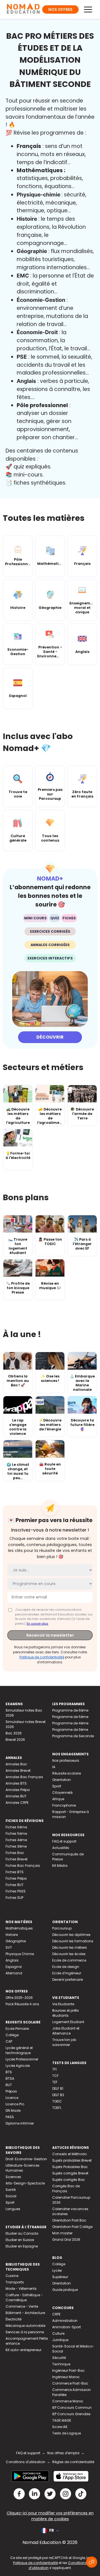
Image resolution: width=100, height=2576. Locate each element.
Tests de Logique (67, 2433)
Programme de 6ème (70, 1710)
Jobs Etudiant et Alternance (66, 2031)
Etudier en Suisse (20, 2240)
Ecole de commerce (69, 1960)
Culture (58, 2333)
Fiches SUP (14, 1898)
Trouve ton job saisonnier (64, 2042)
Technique (61, 2364)
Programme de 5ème (70, 1717)
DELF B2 (58, 2095)
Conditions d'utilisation (26, 2462)
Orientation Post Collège (72, 2227)
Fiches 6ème (16, 1827)
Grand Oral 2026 (66, 2240)
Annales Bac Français (24, 1777)
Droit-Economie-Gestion (26, 2159)
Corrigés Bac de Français (66, 2189)
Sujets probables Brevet (72, 2160)
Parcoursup (62, 1928)
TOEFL (57, 2108)
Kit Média (60, 1866)
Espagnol (14, 1967)
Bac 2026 (14, 1733)
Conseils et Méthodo (69, 2154)
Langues (13, 2209)
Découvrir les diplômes (71, 1935)
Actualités (61, 1848)
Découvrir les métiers (70, 1947)
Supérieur (60, 2277)
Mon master (62, 2233)
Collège (12, 2035)
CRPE (56, 2314)
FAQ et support (64, 1841)
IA (54, 1767)
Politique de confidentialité (42, 1657)
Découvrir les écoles (69, 1954)
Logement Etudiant (68, 2022)
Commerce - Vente (22, 2306)
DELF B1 (58, 2088)
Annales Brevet (18, 1771)
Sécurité (59, 2358)
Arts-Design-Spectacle (25, 2183)
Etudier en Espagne (22, 2246)
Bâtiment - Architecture (25, 2313)
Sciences (13, 2177)
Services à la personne (25, 2332)
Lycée (57, 2270)
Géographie (16, 1941)
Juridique (60, 2340)
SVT (9, 1947)
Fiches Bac (15, 1853)
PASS (10, 2117)
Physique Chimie (20, 1954)
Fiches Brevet (17, 1859)
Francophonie (64, 1805)
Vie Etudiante (63, 2004)
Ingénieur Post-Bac (68, 2370)
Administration (65, 2321)
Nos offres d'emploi (63, 2453)
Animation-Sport (67, 2327)
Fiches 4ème (16, 1840)
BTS (9, 2072)
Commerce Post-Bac (70, 2383)
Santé (11, 2190)
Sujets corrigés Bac (69, 2180)
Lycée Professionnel (22, 2059)
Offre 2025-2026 (19, 1998)
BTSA (10, 2078)
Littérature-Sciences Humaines (22, 2168)
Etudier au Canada (22, 2233)
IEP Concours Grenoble (71, 2414)
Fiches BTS (15, 1872)
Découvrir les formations (73, 1941)
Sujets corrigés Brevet (70, 2173)
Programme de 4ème (70, 1723)
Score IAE (60, 2427)
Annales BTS (16, 1783)
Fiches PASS (16, 1891)
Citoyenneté (62, 1793)
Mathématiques (19, 1928)
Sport (57, 1786)
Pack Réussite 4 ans (22, 2004)
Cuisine (12, 2276)
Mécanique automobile (25, 2326)
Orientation (62, 1780)
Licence (12, 2098)
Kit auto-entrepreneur (23, 2350)
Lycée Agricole (18, 2066)
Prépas (11, 2091)
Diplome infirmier (20, 2123)
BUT (9, 2085)
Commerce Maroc (68, 2401)
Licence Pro (15, 2104)
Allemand (14, 1973)
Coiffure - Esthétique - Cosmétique (24, 2297)
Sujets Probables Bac (70, 2167)
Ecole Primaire (17, 2029)
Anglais (12, 1960)
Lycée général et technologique (19, 2050)
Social (11, 2196)
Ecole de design (66, 1967)
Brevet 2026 (15, 1740)
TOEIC (57, 2101)
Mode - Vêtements (21, 2289)
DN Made (13, 2110)
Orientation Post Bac (69, 2220)
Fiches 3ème (16, 1846)
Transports (15, 2282)
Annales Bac (16, 1764)
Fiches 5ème (16, 1833)
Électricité (13, 2319)
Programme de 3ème (70, 1730)
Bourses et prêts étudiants (66, 2013)
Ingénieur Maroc (66, 2377)
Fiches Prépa (16, 1878)
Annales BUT (16, 1796)
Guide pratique (65, 2290)
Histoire (12, 1935)
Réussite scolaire (67, 1773)
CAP (9, 2041)
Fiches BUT (15, 1885)
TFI (54, 2069)
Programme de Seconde (73, 1736)
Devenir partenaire (67, 1980)
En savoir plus (37, 1624)
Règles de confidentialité (73, 2462)
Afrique (58, 1799)
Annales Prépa (18, 1790)
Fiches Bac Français (23, 1866)
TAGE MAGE (62, 2420)
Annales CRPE (17, 1803)
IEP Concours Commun (72, 2408)
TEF (55, 2082)
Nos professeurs (66, 1760)
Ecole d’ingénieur (67, 1973)
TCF (55, 2076)
